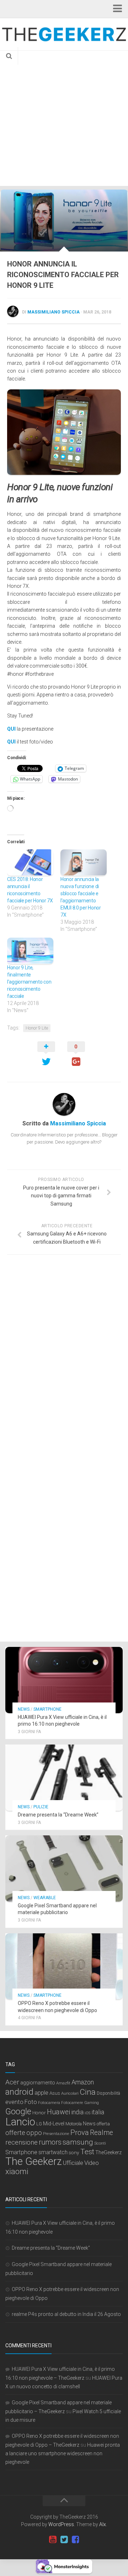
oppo (34, 2133)
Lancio (20, 2122)
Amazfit (63, 2083)
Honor (39, 2113)
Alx (103, 2524)
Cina (88, 2092)
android (19, 2092)
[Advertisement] (64, 118)
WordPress (61, 2524)
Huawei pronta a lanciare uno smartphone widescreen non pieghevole (63, 2453)
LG (39, 2124)
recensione (22, 2142)
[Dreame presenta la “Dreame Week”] (64, 1778)
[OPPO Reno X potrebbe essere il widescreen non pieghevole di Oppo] (64, 1966)
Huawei (58, 2112)
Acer (12, 2082)
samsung (78, 2142)
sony (74, 2152)
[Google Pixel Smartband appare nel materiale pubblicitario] (64, 1868)
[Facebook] (75, 2540)
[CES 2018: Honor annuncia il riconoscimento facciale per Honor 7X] (30, 862)
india (77, 2112)
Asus (55, 2093)
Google (18, 2111)
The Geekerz (34, 2161)
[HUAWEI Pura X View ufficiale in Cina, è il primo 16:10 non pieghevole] (64, 1680)
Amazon (83, 2082)
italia (98, 2112)
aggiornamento (38, 2083)
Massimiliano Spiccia (54, 312)
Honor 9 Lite (37, 1028)
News (24, 1709)
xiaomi (17, 2171)
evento (14, 2102)
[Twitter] (64, 2540)
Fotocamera (49, 2103)
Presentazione (56, 2134)
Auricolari (70, 2093)
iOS (87, 2113)
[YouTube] (53, 2540)
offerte (15, 2133)
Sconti (100, 2143)
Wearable (45, 1898)
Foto (31, 2102)
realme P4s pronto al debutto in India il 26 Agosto (66, 2314)
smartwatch (53, 2152)
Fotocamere (72, 2103)
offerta (103, 2124)
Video (92, 2163)
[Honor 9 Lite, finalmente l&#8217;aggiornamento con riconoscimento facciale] (30, 951)
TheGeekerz (108, 2153)
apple (41, 2093)
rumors (50, 2142)
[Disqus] (64, 1358)
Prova (80, 2132)
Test (87, 2152)
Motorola (74, 2124)
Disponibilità (108, 2093)
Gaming (92, 2103)
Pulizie (41, 1807)
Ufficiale (73, 2163)
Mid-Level (54, 2124)
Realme (102, 2133)
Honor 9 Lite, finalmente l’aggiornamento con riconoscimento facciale (29, 982)
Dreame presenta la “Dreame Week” (58, 1815)
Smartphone (47, 1709)
